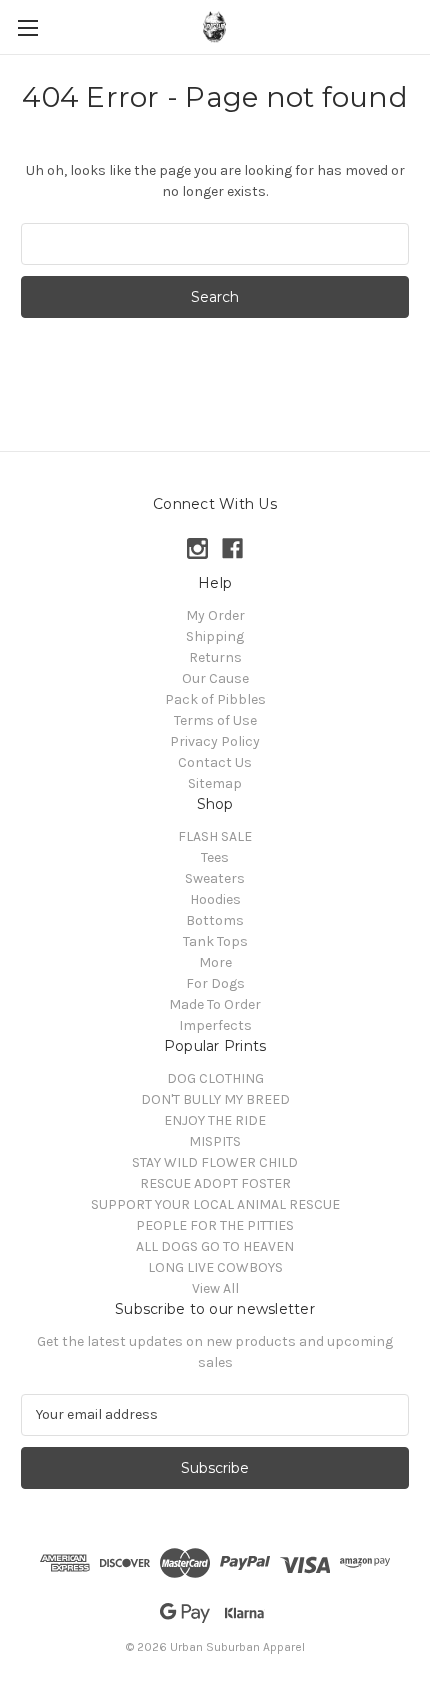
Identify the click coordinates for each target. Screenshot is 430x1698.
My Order (215, 615)
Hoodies (215, 899)
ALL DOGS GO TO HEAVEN (215, 1246)
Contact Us (215, 762)
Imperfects (215, 1025)
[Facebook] (232, 548)
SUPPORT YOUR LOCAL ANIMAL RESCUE (215, 1204)
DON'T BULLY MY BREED (215, 1099)
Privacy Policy (215, 741)
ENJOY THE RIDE (215, 1120)
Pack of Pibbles (215, 699)
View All (215, 1288)
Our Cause (215, 678)
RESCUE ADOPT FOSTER (215, 1183)
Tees (215, 857)
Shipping (215, 636)
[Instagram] (197, 548)
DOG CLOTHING (215, 1078)
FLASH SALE (215, 836)
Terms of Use (215, 720)
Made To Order (215, 1004)
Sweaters (215, 878)
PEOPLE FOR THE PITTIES (215, 1225)
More (215, 962)
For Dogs (215, 983)
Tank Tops (215, 941)
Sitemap (215, 783)
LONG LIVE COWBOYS (215, 1267)
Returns (215, 657)
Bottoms (215, 920)
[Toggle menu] (27, 27)
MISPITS (215, 1141)
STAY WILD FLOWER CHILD (215, 1162)
